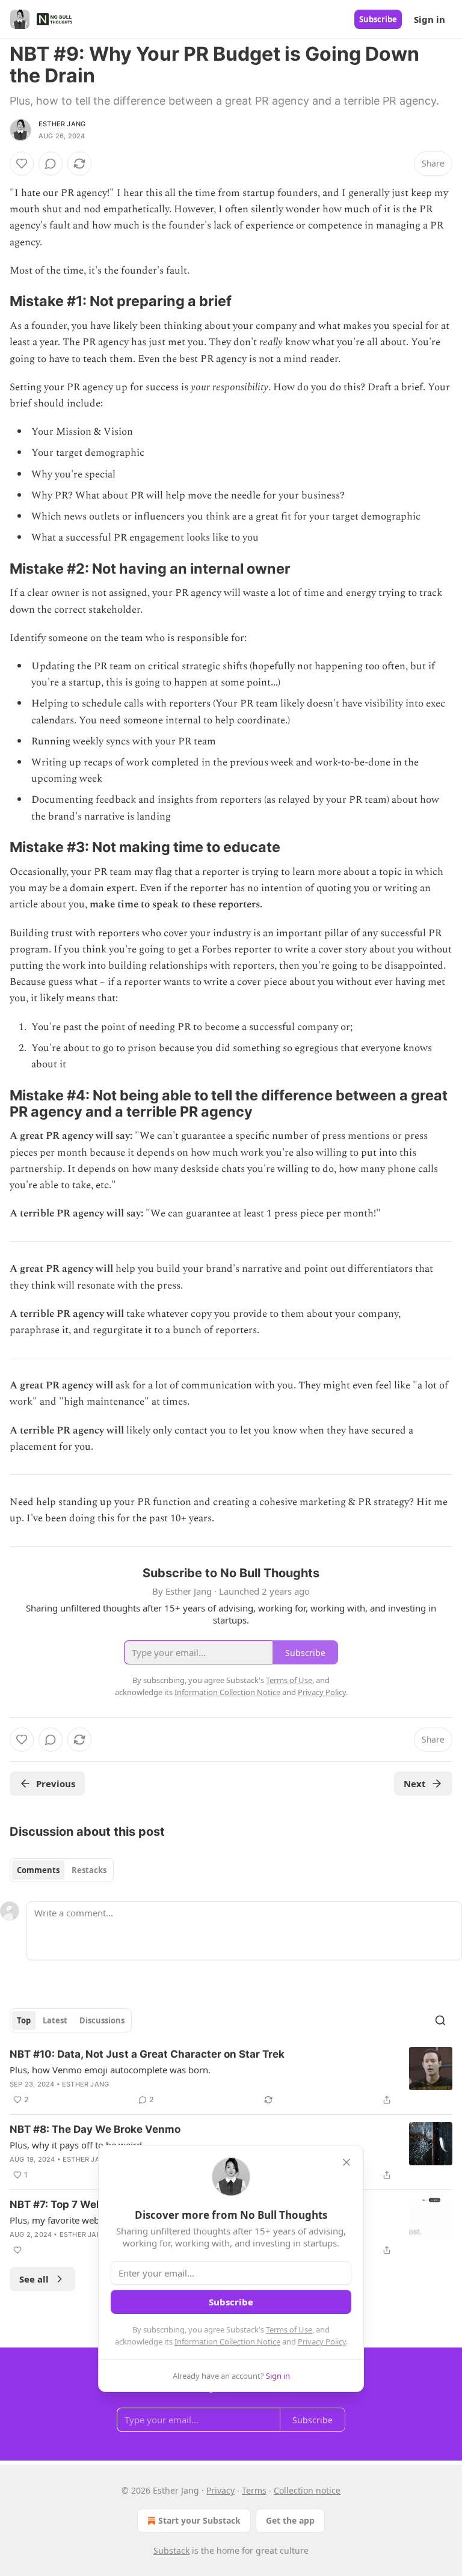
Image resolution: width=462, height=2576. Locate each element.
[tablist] (62, 1870)
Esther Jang (62, 124)
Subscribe (378, 19)
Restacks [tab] (89, 1870)
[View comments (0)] (51, 164)
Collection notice (307, 2490)
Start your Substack (199, 2520)
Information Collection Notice (227, 2341)
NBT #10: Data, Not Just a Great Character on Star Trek (147, 2054)
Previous (56, 1783)
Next (415, 1783)
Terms (254, 2490)
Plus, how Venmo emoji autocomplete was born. (110, 2070)
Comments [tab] (38, 1870)
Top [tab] (24, 2020)
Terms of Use (289, 2329)
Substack (171, 2550)
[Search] (440, 2020)
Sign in (430, 19)
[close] (346, 2162)
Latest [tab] (55, 2020)
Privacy (220, 2490)
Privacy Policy (322, 2341)
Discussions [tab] (102, 2020)
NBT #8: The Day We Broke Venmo (95, 2129)
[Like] (22, 164)
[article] (231, 2077)
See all (34, 2279)
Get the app (290, 2520)
